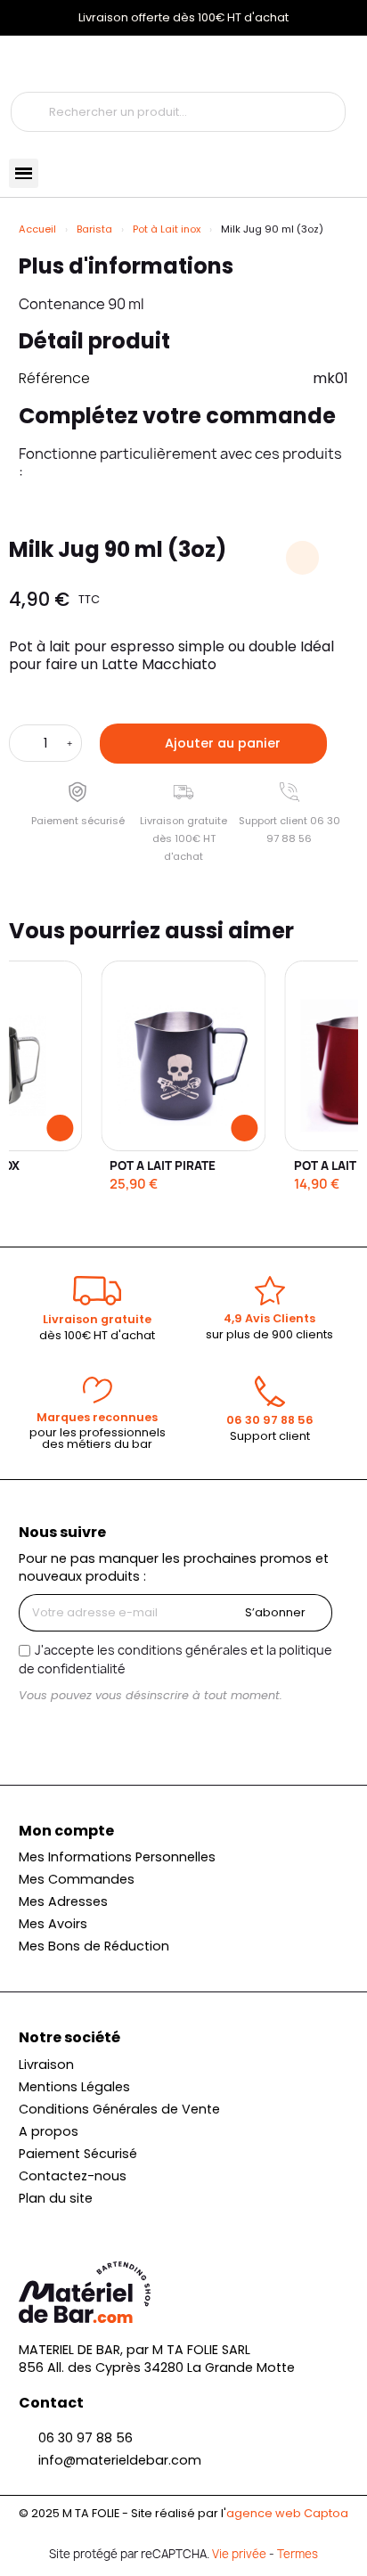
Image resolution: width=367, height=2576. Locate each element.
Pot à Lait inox (167, 229)
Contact (51, 2403)
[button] (213, 744)
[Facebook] (64, 1729)
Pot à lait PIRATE (163, 1165)
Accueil (37, 229)
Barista (94, 229)
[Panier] (101, 64)
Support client (270, 1436)
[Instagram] (34, 1729)
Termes (298, 2554)
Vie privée (239, 2554)
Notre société (69, 2037)
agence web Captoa (287, 2513)
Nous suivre (62, 1532)
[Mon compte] (34, 64)
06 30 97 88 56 (270, 1420)
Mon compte (66, 1831)
